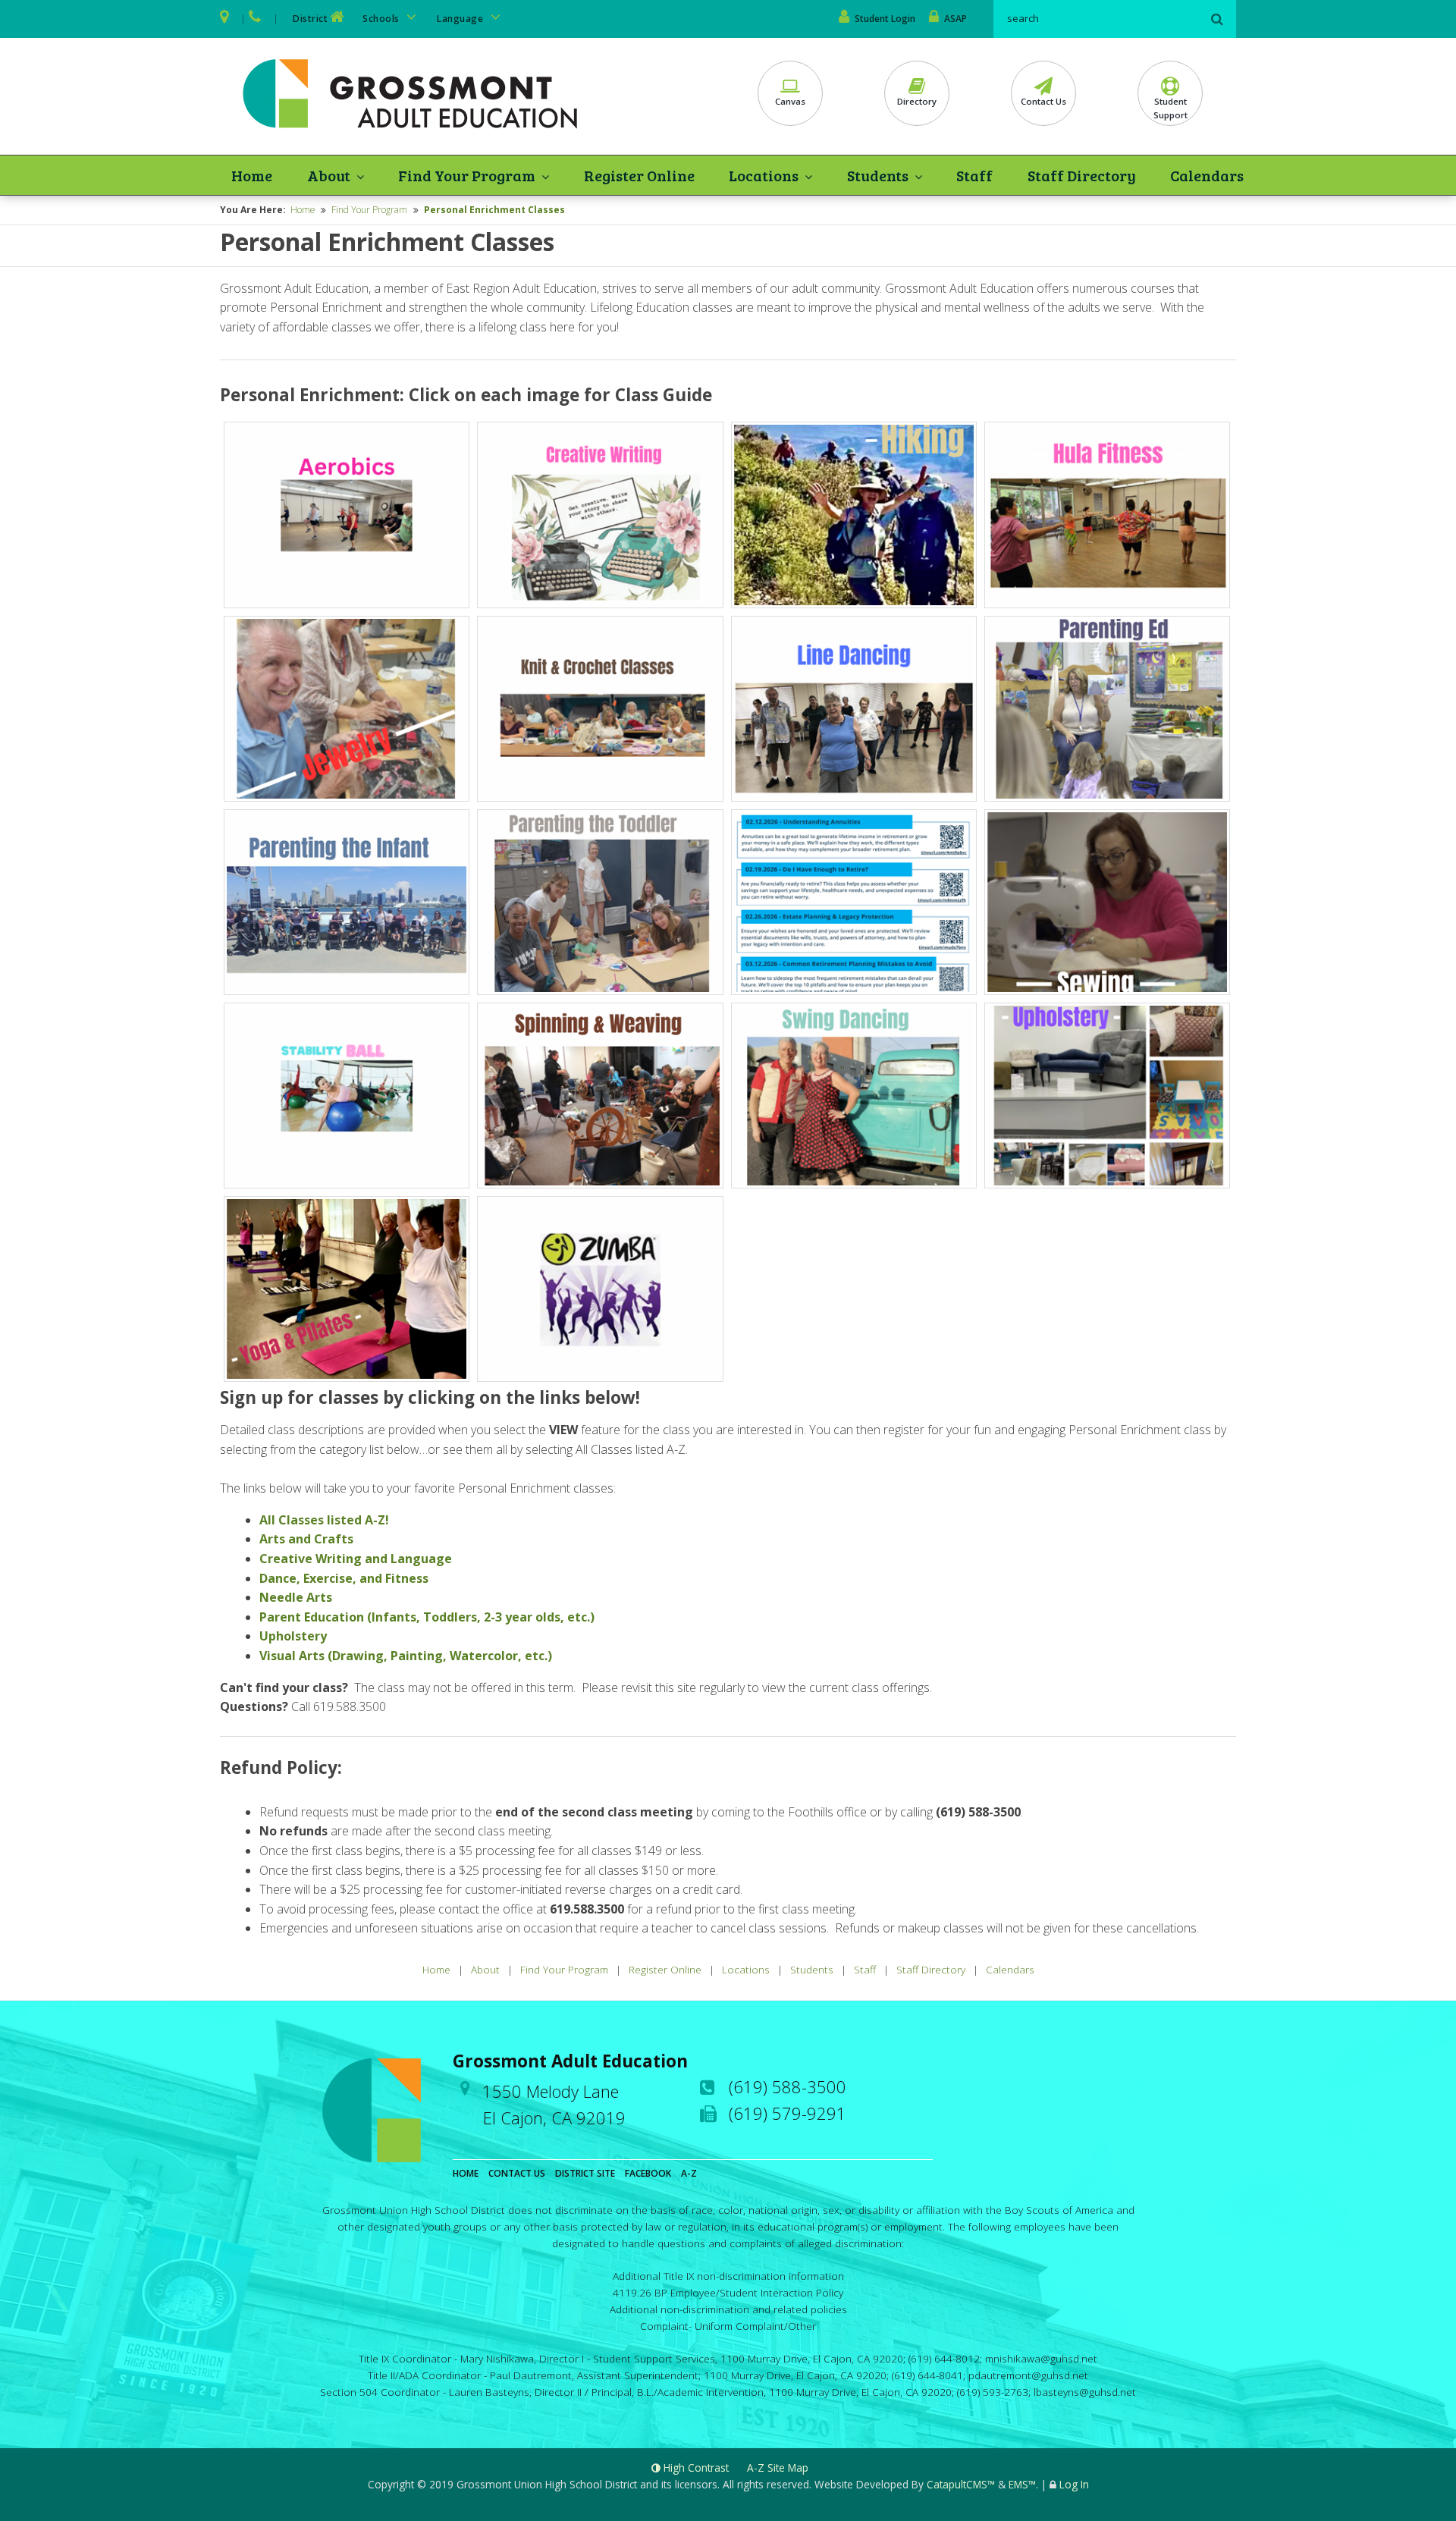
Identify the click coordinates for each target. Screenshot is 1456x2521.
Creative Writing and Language (356, 1559)
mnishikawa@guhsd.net (1041, 2358)
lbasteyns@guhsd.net (1085, 2392)
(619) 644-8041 (927, 2375)
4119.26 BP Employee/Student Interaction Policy (728, 2292)
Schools (382, 19)
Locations (764, 175)
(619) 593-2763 (993, 2392)
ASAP (955, 19)
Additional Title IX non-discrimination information (728, 2276)
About (329, 175)
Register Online (639, 175)
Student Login (885, 19)
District (310, 19)
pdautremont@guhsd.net (1028, 2375)
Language (461, 19)
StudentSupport (1170, 108)
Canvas (790, 101)
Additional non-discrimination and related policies (728, 2309)
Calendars (1207, 175)
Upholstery (293, 1636)
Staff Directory (1082, 175)
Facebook (648, 2173)
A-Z (689, 2173)
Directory (917, 101)
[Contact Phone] (256, 19)
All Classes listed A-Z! (324, 1520)
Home (252, 175)
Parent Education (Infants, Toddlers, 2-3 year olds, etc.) (427, 1617)
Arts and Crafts (306, 1539)
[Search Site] (1100, 19)
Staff (974, 175)
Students (878, 175)
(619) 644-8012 (944, 2358)
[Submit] (1217, 19)
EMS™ (1022, 2484)
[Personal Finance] (854, 902)
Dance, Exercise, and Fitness (344, 1578)
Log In (1074, 2484)
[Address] (225, 19)
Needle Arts (296, 1597)
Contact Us (1043, 101)
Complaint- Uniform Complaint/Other (728, 2326)
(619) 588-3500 (788, 2086)
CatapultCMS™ (961, 2484)
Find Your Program (467, 175)
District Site (585, 2173)
